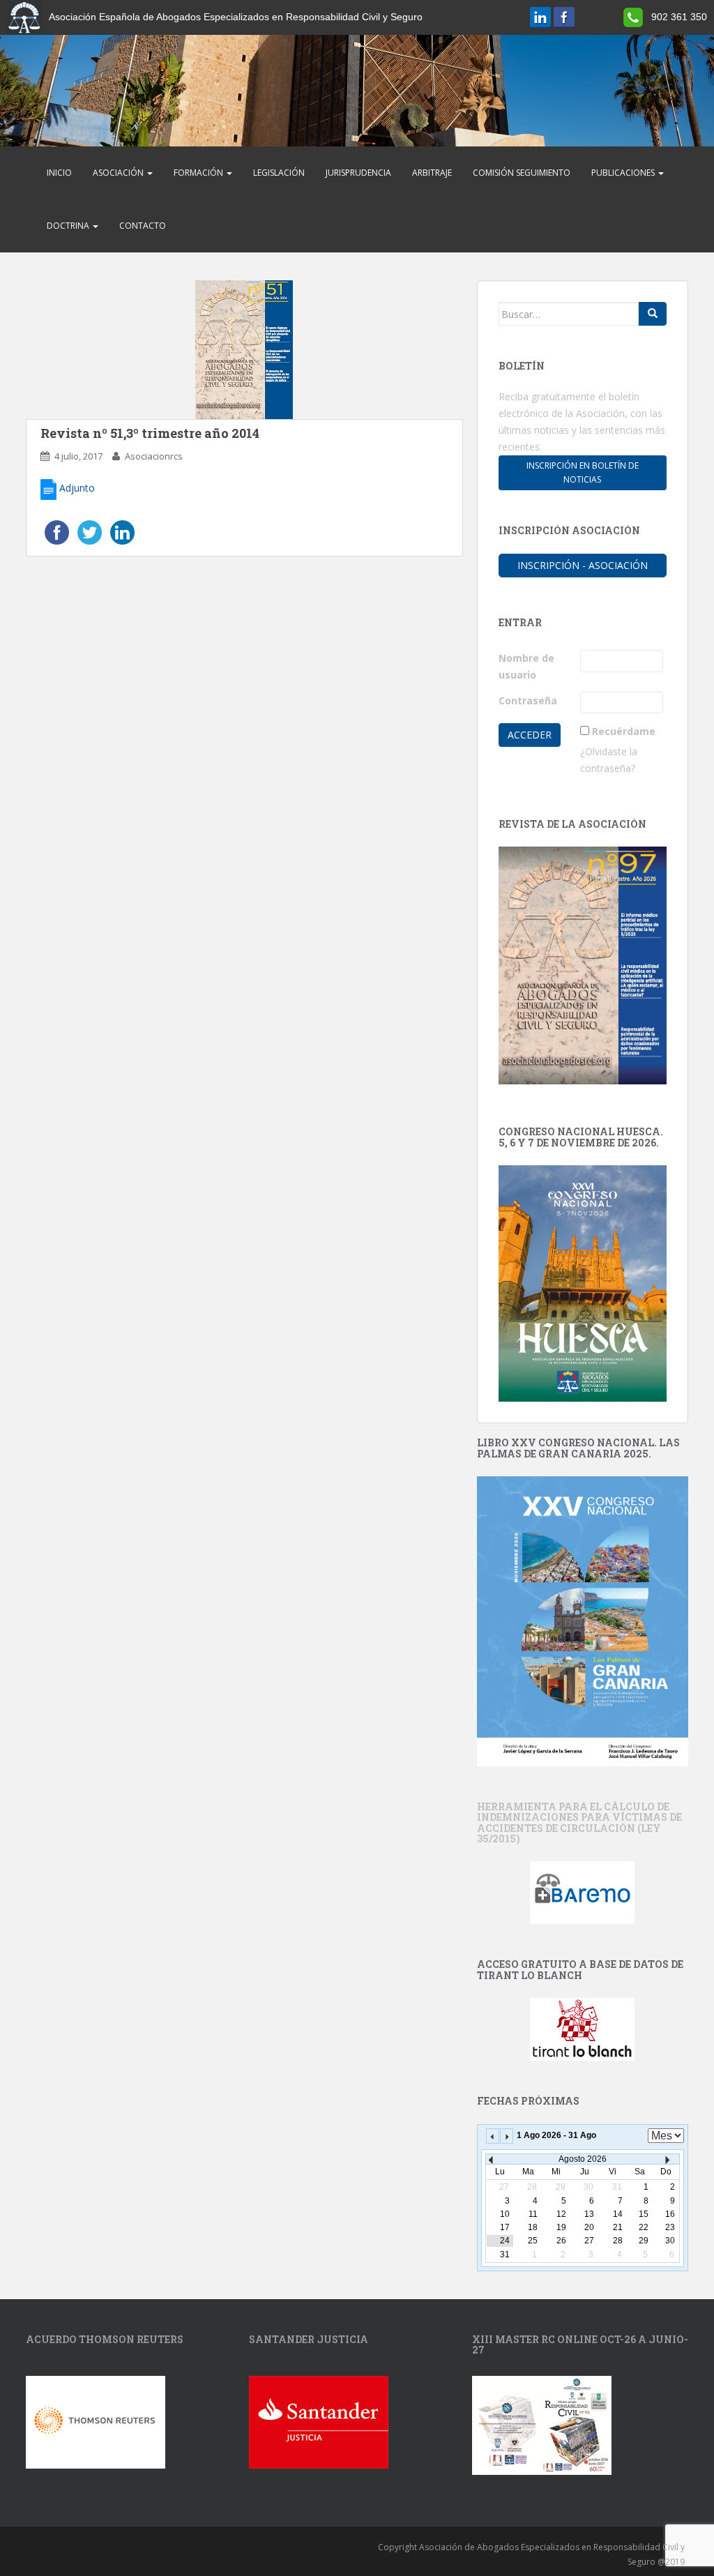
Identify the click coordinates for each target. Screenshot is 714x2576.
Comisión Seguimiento (522, 173)
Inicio (59, 173)
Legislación (279, 173)
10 (505, 2214)
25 (533, 2241)
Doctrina (69, 226)
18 (533, 2227)
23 (670, 2227)
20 (589, 2227)
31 (505, 2255)
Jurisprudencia (358, 173)
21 (618, 2227)
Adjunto (76, 488)
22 (644, 2227)
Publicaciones (624, 173)
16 (670, 2214)
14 (618, 2214)
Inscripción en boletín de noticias (583, 472)
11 (533, 2214)
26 (561, 2241)
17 (505, 2227)
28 (618, 2241)
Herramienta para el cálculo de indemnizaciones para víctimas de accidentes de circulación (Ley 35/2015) (579, 1823)
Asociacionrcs (154, 456)
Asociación (119, 173)
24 (505, 2241)
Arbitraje (432, 173)
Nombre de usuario (526, 666)
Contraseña (528, 700)
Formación (199, 173)
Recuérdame (624, 731)
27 (589, 2241)
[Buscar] (653, 314)
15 (644, 2214)
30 (670, 2241)
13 (589, 2214)
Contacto (143, 226)
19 (561, 2227)
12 (561, 2214)
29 (644, 2241)
